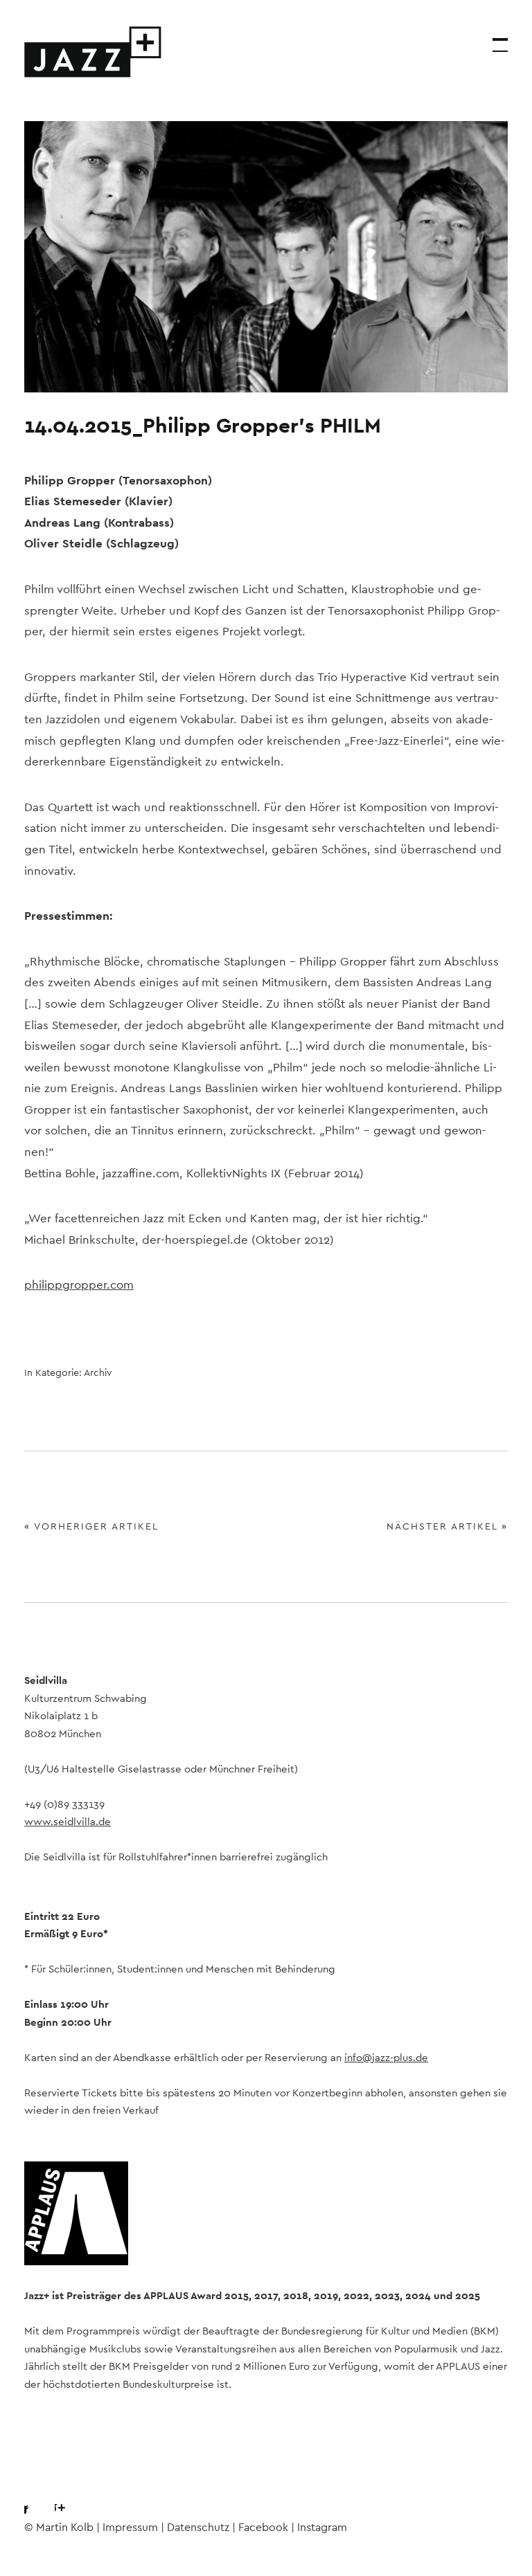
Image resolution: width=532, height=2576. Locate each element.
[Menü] (494, 38)
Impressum (130, 2528)
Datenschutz (198, 2528)
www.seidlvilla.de (68, 1822)
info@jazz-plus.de (386, 2058)
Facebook (35, 2496)
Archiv (98, 1373)
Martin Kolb (65, 2528)
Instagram (72, 2496)
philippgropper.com (79, 1285)
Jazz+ (94, 52)
